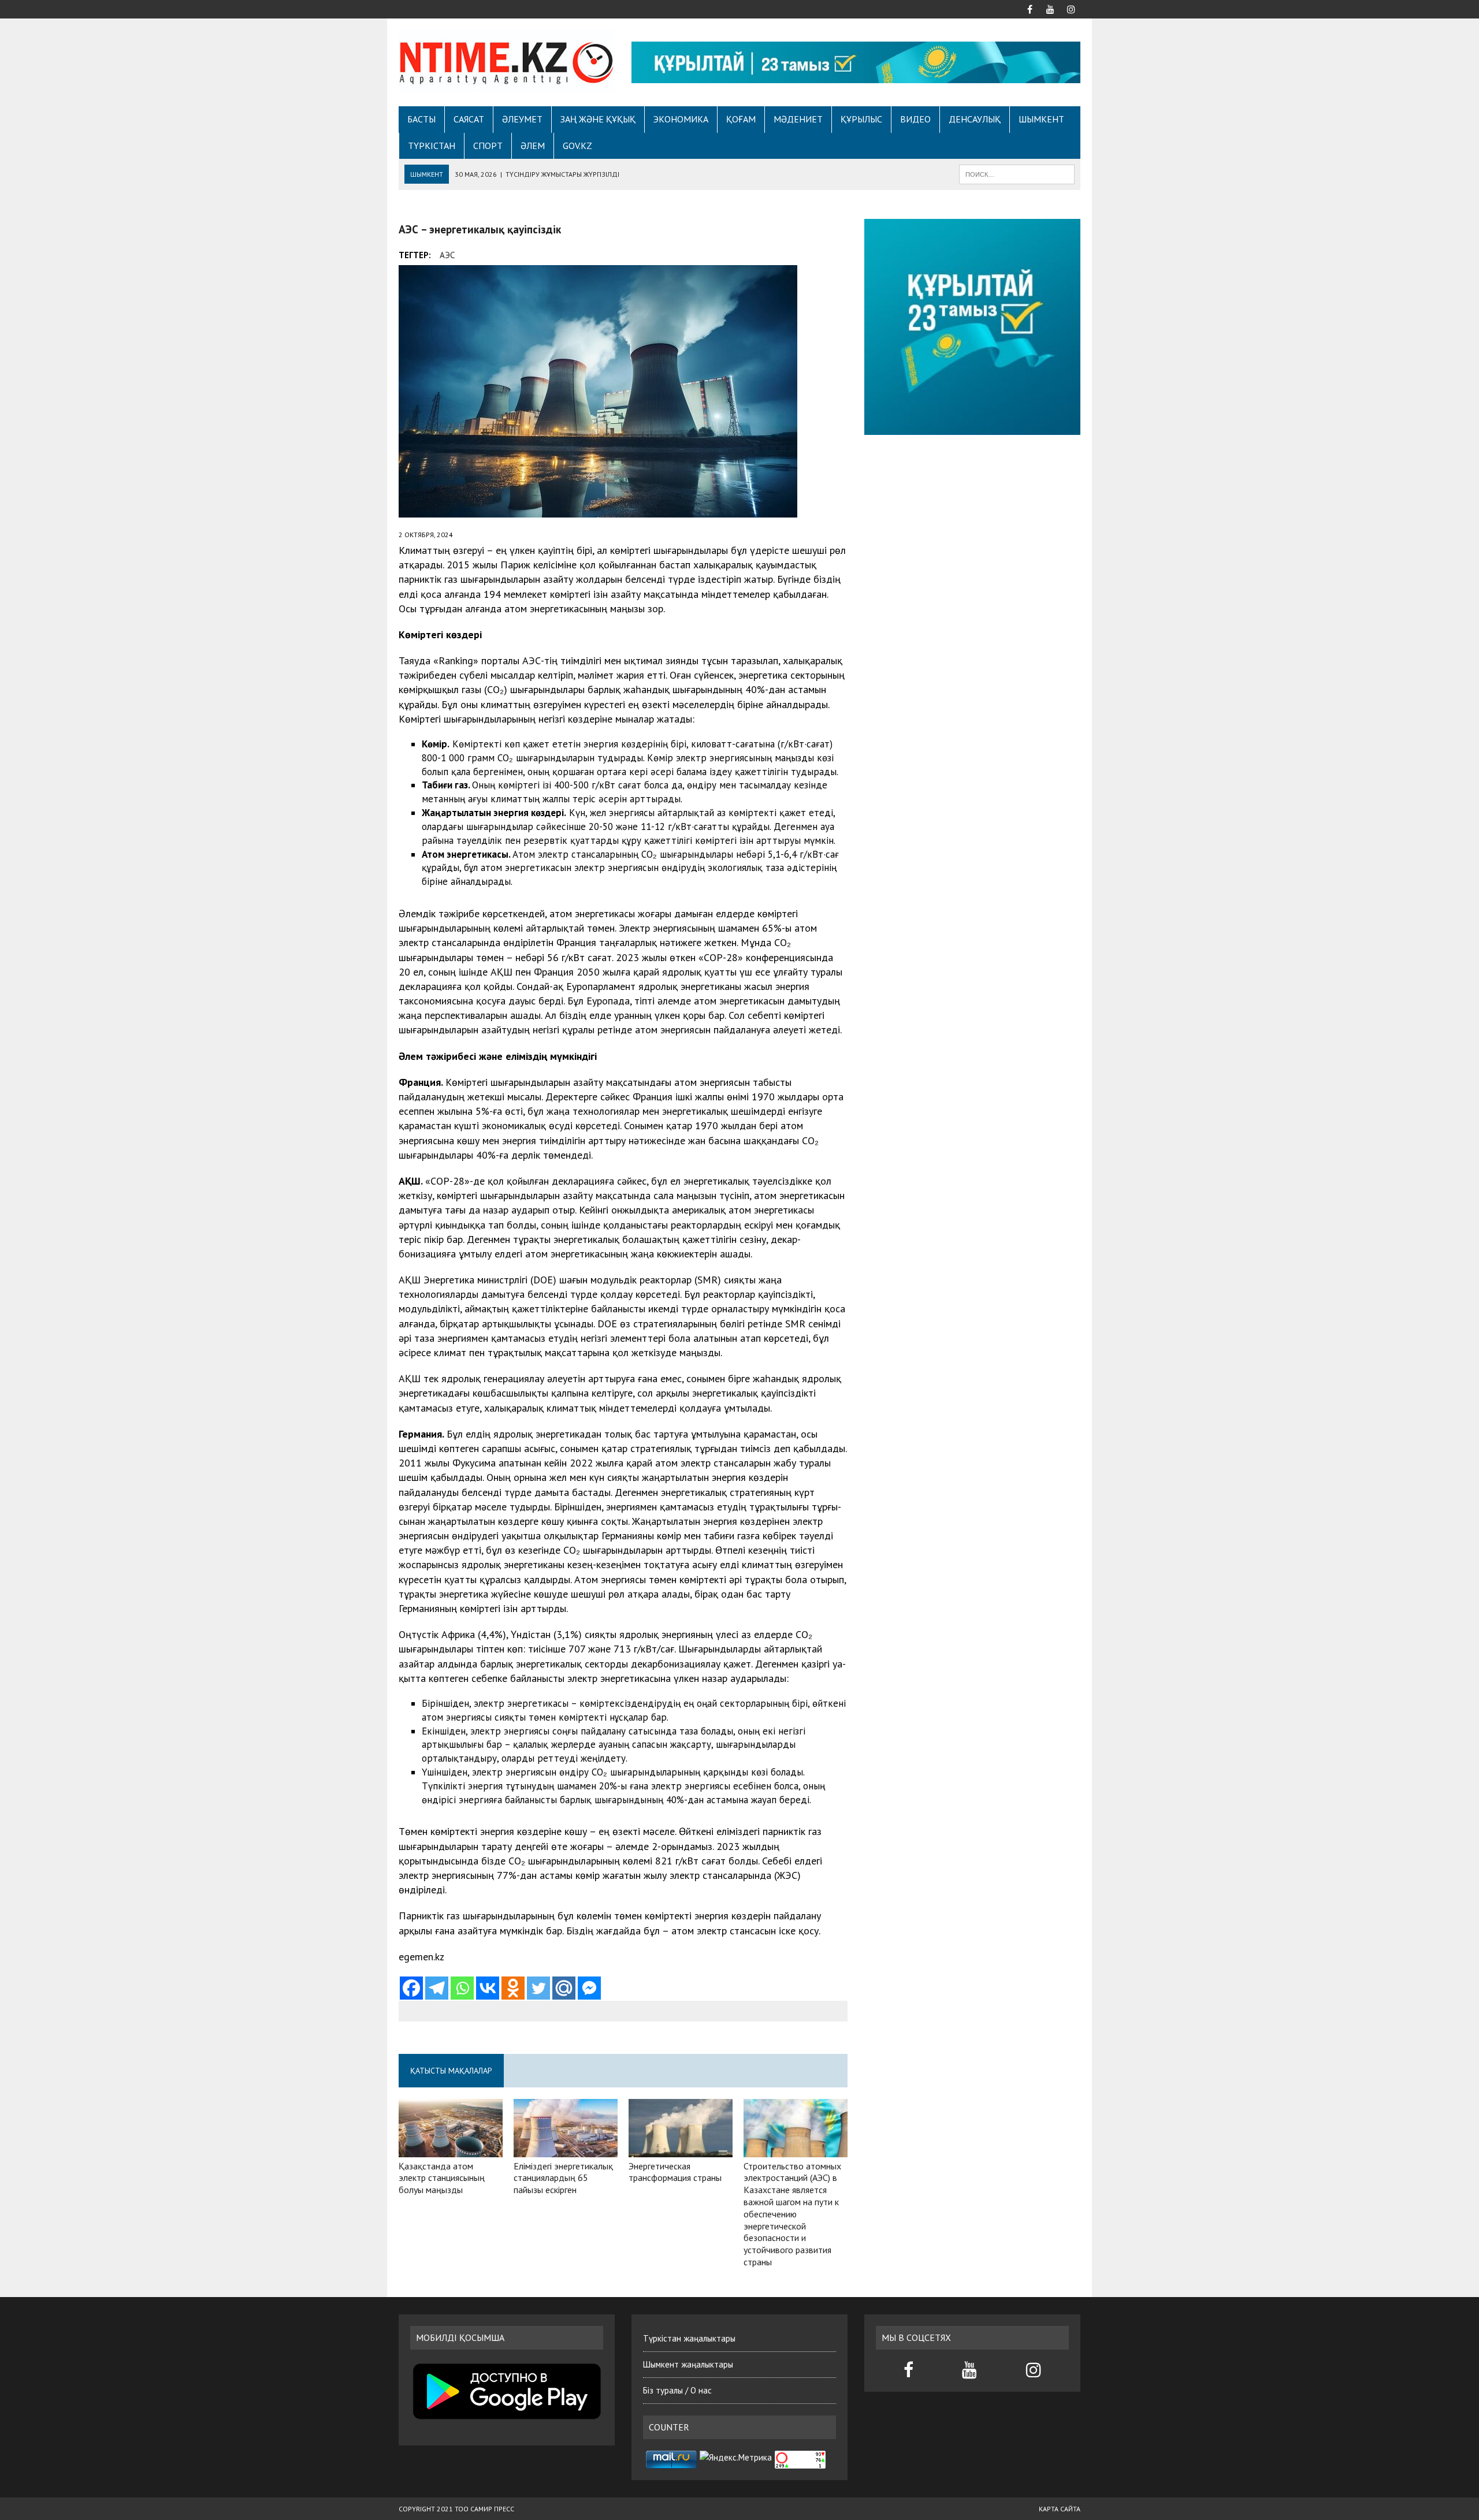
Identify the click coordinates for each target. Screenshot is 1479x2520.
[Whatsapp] (462, 1988)
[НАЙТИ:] (1017, 173)
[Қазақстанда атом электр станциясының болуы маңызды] (451, 2149)
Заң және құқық (598, 119)
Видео (915, 119)
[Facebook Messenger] (589, 1988)
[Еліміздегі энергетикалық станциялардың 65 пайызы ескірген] (566, 2149)
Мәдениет (798, 119)
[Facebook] (411, 1988)
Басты (421, 119)
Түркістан (432, 146)
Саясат (469, 119)
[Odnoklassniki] (513, 1988)
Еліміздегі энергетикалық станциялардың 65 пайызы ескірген (563, 2178)
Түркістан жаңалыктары (689, 2338)
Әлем (533, 146)
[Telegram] (437, 1988)
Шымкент (1041, 119)
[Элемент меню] (1030, 8)
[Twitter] (538, 1988)
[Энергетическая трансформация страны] (681, 2149)
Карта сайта (1060, 2509)
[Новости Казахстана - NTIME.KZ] (507, 61)
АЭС (447, 255)
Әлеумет (522, 119)
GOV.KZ (577, 146)
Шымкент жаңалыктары (688, 2364)
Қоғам (741, 119)
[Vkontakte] (488, 1988)
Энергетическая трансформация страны (675, 2172)
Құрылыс (861, 119)
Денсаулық (975, 119)
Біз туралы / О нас (677, 2390)
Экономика (681, 119)
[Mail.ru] (564, 1988)
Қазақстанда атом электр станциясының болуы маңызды (442, 2178)
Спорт (488, 146)
